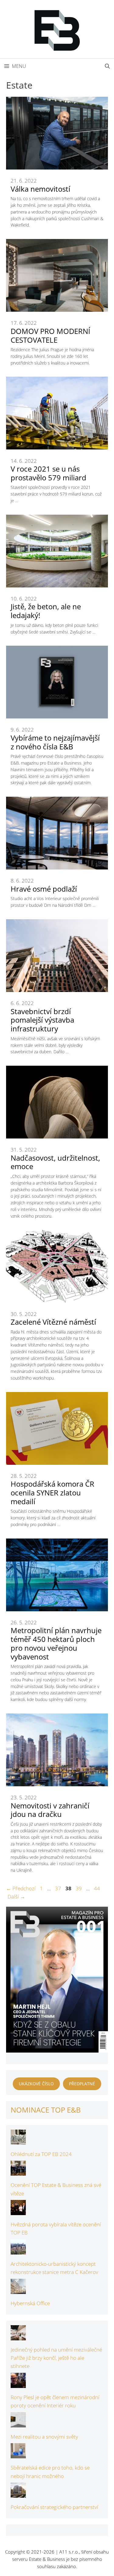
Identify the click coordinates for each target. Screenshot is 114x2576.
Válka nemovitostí (40, 189)
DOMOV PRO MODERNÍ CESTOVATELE (50, 335)
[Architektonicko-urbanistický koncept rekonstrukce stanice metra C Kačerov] (18, 2250)
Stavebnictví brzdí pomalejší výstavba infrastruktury (42, 1020)
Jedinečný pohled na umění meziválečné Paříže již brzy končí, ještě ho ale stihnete (56, 2358)
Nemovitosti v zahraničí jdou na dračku (50, 1810)
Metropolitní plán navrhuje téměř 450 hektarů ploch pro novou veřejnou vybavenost (56, 1643)
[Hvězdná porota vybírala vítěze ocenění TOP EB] (18, 2211)
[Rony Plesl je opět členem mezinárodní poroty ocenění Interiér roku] (18, 2384)
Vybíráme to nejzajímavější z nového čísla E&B (55, 742)
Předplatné (82, 2084)
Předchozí (21, 1888)
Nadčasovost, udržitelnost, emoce (55, 1162)
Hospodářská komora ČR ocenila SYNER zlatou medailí (52, 1493)
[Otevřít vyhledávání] (107, 66)
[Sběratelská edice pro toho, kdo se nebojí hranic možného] (18, 2454)
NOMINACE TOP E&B (46, 2110)
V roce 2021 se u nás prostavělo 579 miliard (48, 473)
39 (79, 1888)
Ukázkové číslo (36, 2084)
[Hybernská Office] (18, 2290)
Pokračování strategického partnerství (54, 2507)
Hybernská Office (30, 2303)
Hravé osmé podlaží (44, 889)
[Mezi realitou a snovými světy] (18, 2423)
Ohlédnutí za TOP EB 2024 (41, 2154)
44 (98, 1888)
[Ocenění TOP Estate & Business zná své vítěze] (18, 2172)
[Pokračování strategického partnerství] (18, 2494)
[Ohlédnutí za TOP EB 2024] (18, 2141)
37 (59, 1888)
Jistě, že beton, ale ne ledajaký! (46, 611)
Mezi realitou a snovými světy (44, 2437)
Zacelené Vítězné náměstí (53, 1322)
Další (16, 1897)
